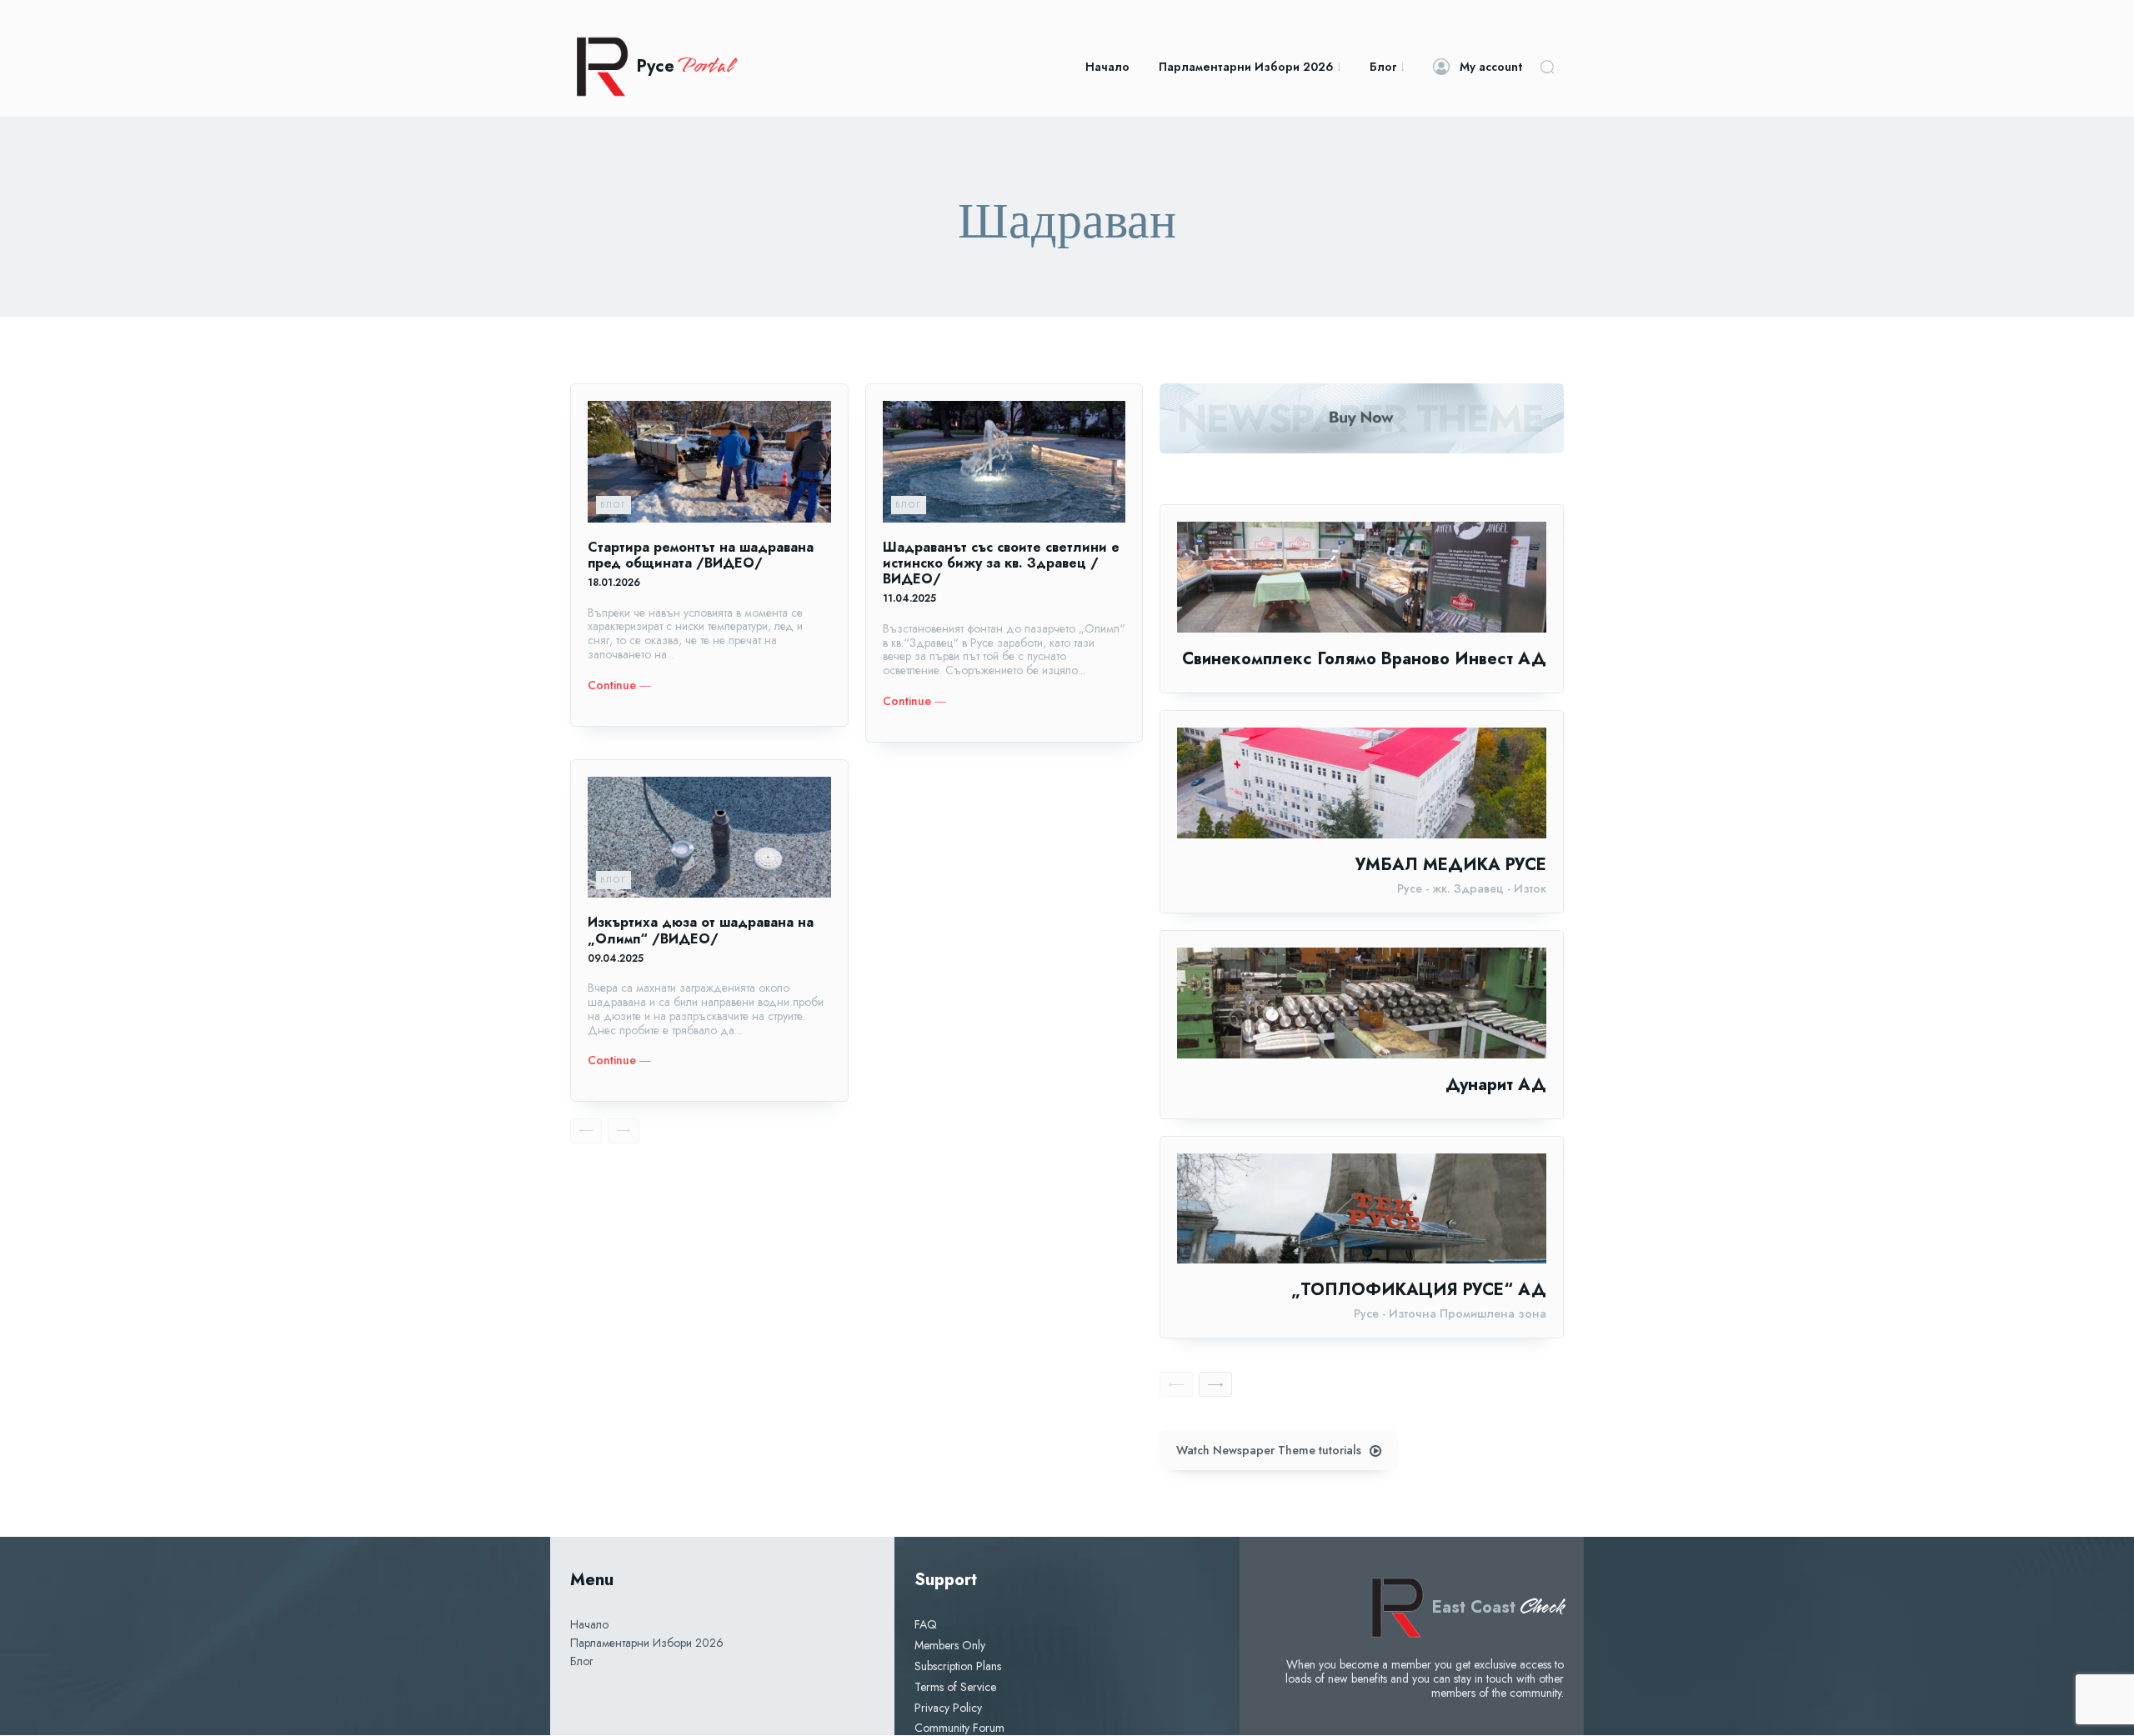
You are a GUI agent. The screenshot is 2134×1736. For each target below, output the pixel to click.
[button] (1547, 67)
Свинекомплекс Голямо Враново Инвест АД (1364, 659)
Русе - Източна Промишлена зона (1450, 1314)
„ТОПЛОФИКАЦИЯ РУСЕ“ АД (1419, 1290)
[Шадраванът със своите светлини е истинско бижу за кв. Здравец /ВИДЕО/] (1004, 462)
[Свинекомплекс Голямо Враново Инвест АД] (1362, 577)
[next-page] (1215, 1384)
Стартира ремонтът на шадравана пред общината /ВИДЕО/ (701, 555)
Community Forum (959, 1728)
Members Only (950, 1645)
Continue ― (619, 685)
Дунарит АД (1496, 1085)
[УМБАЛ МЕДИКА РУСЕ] (1362, 783)
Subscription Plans (958, 1666)
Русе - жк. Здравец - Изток (1472, 889)
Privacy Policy (948, 1708)
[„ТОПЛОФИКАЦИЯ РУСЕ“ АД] (1362, 1209)
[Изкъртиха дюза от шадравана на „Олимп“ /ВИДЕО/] (709, 838)
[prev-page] (586, 1131)
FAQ (926, 1624)
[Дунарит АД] (1362, 1003)
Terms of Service (955, 1687)
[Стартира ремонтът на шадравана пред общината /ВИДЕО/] (709, 462)
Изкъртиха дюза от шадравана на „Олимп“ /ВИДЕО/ (701, 930)
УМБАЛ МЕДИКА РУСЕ (1451, 865)
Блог (614, 505)
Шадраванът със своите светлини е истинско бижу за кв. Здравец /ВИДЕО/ (1001, 563)
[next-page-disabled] (624, 1131)
